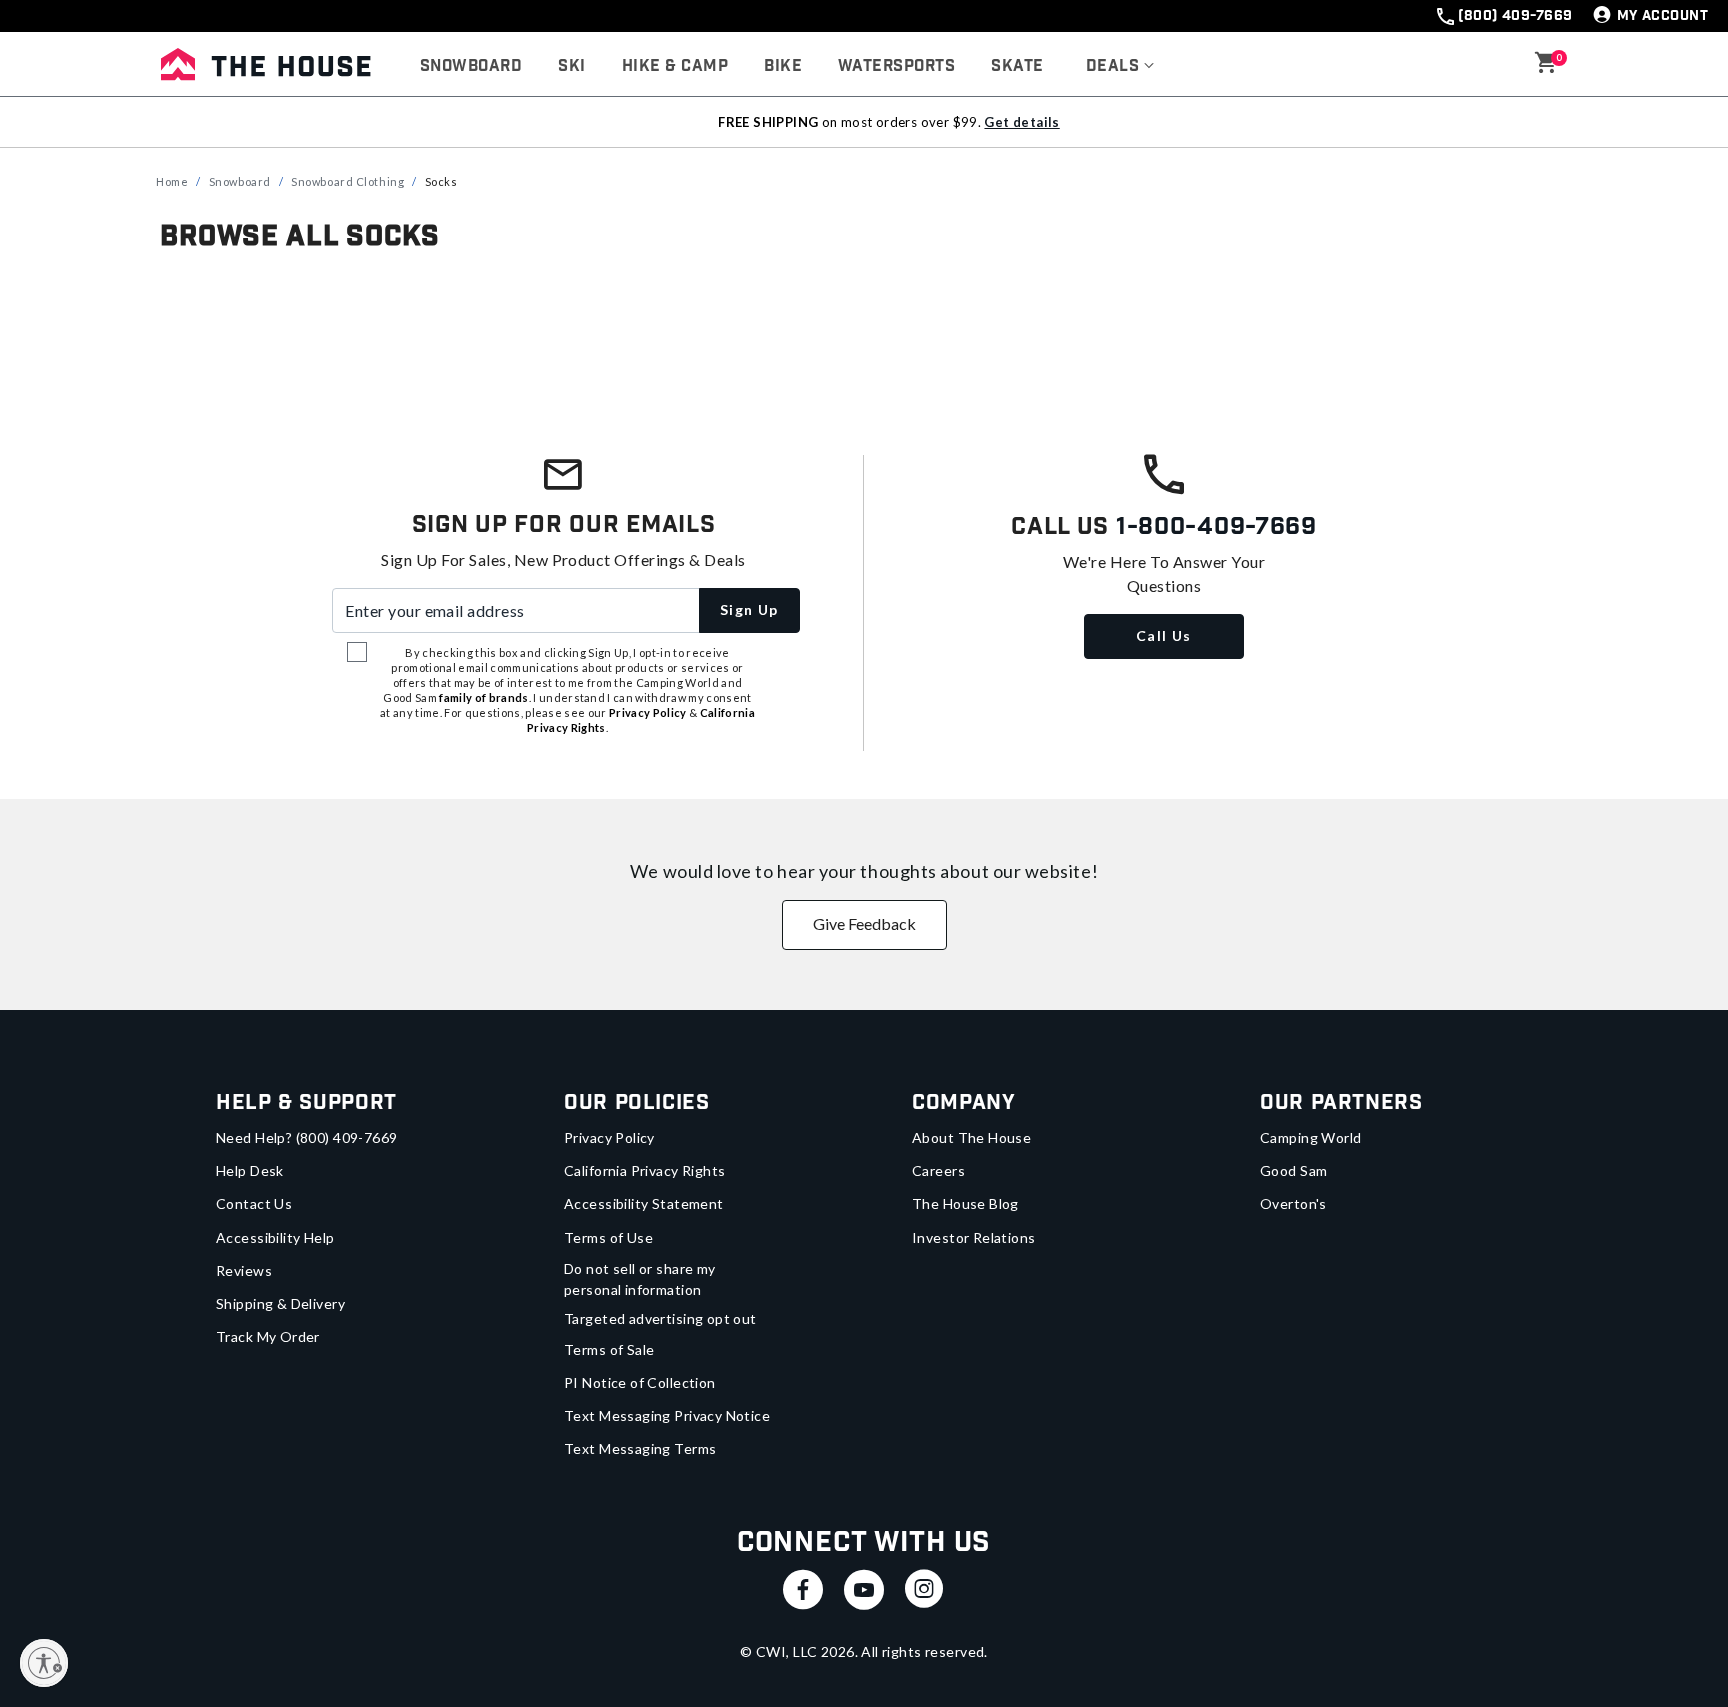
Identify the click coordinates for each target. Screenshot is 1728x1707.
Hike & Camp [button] (675, 66)
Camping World (1310, 1137)
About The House (971, 1137)
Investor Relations (974, 1237)
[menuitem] (471, 67)
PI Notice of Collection (640, 1382)
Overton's (1293, 1203)
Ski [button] (571, 66)
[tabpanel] (864, 318)
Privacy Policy (609, 1137)
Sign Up (749, 609)
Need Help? (307, 1137)
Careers (938, 1170)
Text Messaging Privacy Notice (667, 1415)
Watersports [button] (896, 66)
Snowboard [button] (471, 66)
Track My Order (268, 1336)
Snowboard (240, 181)
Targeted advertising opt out (660, 1318)
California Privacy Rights (645, 1170)
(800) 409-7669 (1515, 16)
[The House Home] (266, 64)
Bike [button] (783, 66)
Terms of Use (608, 1237)
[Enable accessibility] (44, 1663)
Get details (1021, 122)
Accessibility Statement (644, 1203)
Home (172, 181)
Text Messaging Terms (640, 1448)
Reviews (244, 1270)
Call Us (1164, 635)
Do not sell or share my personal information (640, 1279)
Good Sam (1293, 1170)
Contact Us (254, 1203)
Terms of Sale (609, 1349)
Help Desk (250, 1170)
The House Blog (965, 1203)
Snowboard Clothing (347, 181)
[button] (1120, 67)
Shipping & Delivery (280, 1303)
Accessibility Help (275, 1237)
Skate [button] (1017, 66)
